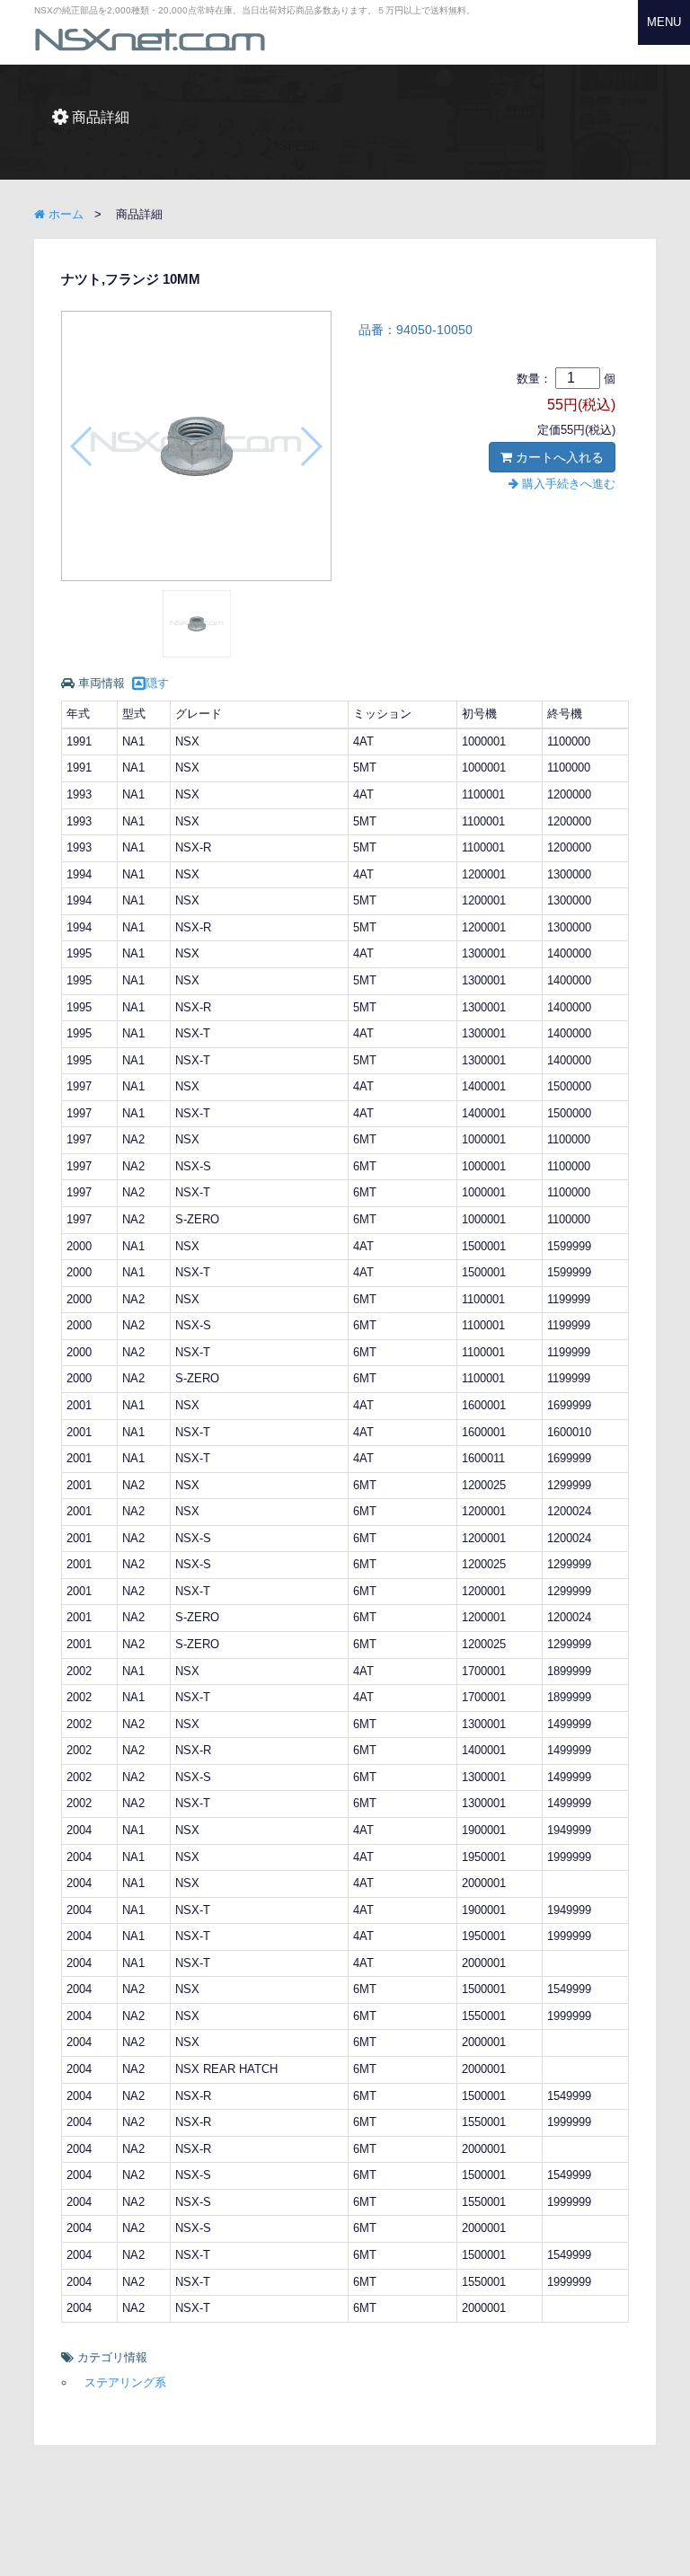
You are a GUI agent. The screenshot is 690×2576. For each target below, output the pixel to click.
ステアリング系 (125, 2382)
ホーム (64, 214)
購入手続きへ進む (567, 484)
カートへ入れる (558, 457)
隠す (157, 683)
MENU (664, 22)
